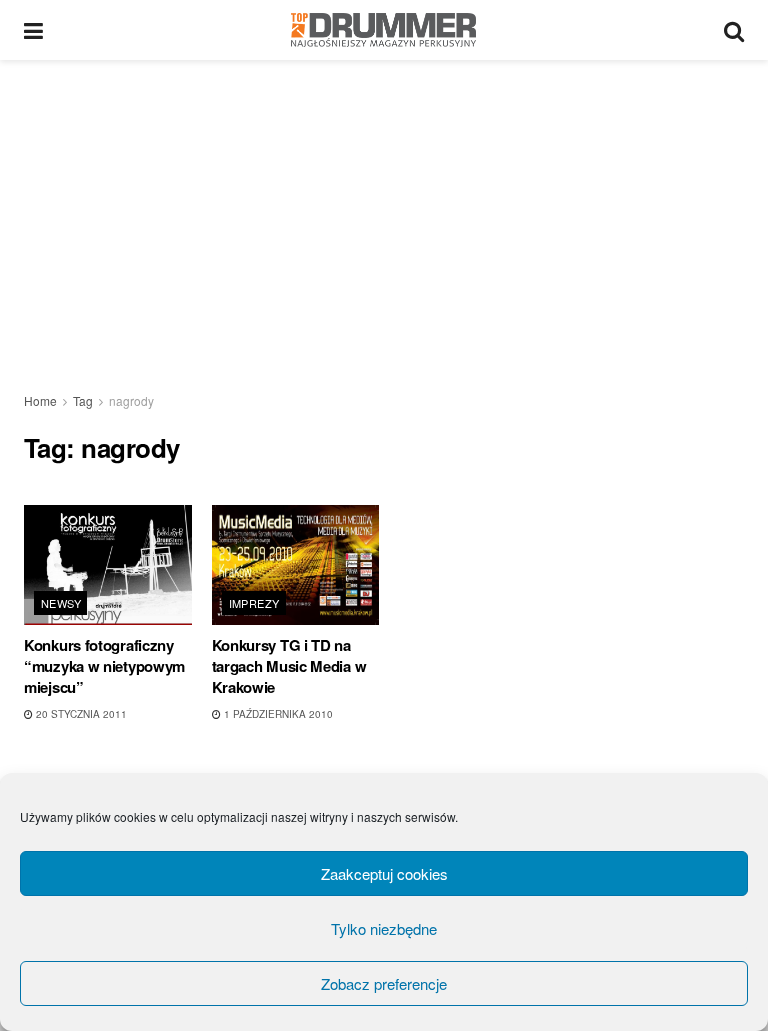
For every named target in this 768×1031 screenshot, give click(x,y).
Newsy (61, 603)
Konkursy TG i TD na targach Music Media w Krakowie (289, 666)
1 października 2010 (277, 714)
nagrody (131, 400)
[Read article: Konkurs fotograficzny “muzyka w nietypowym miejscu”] (108, 565)
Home (40, 400)
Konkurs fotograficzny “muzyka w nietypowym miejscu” (104, 666)
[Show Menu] (33, 30)
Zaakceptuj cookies (384, 873)
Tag (83, 400)
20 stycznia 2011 (80, 714)
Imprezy (254, 603)
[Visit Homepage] (383, 30)
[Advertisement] (384, 210)
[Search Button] (734, 30)
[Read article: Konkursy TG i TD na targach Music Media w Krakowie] (296, 565)
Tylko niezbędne (384, 928)
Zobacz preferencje (384, 983)
